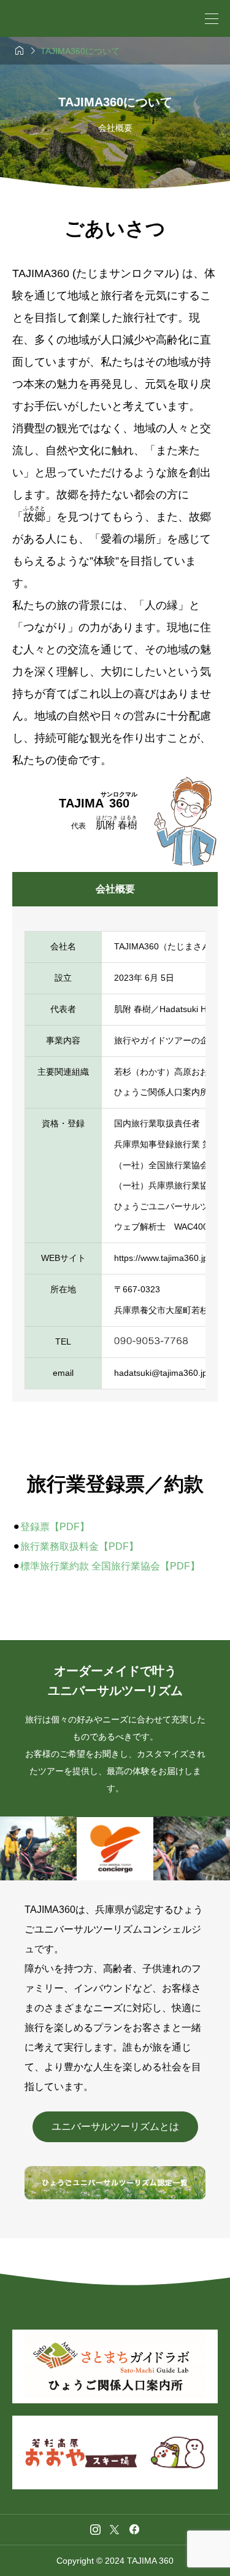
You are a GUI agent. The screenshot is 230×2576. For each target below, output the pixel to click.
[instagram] (95, 2529)
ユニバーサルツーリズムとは (115, 2126)
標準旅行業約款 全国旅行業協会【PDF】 (110, 1566)
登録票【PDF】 (55, 1527)
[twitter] (114, 2529)
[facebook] (134, 2529)
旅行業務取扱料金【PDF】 (79, 1546)
